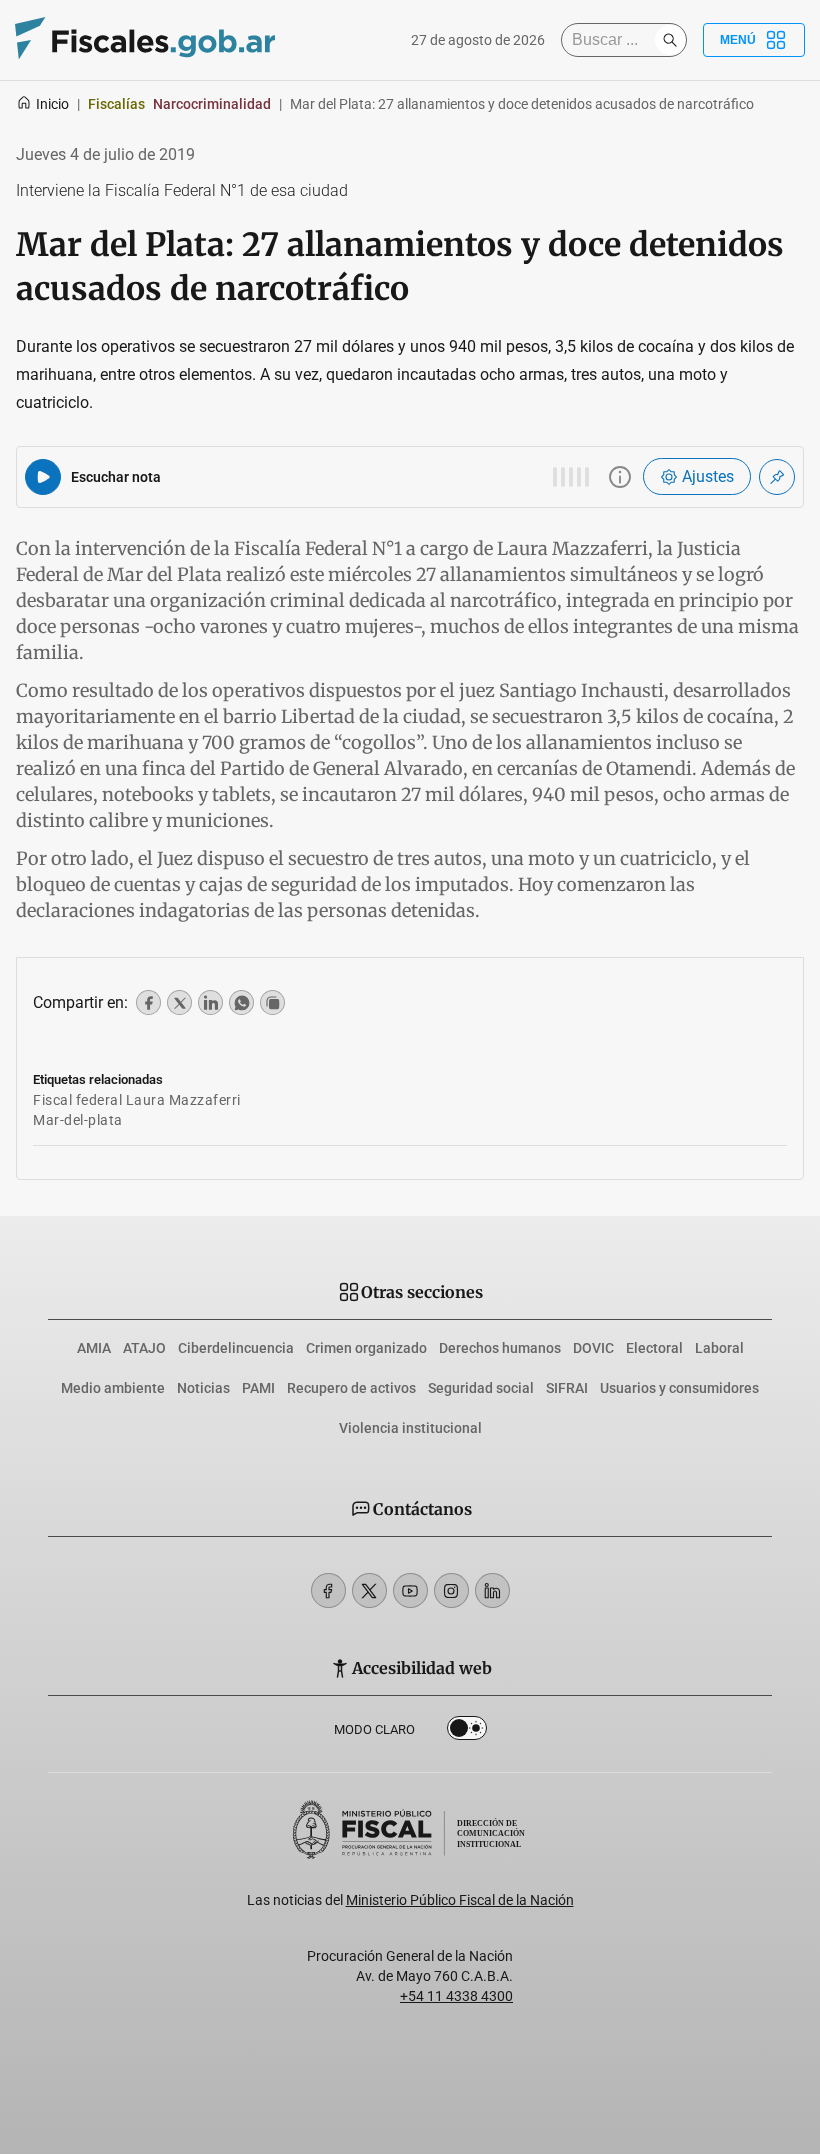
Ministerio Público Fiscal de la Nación (460, 1900)
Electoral (654, 1348)
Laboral (719, 1348)
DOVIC (593, 1348)
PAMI (258, 1388)
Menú (738, 40)
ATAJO (144, 1348)
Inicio (52, 104)
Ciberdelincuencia (236, 1348)
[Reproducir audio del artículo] (43, 477)
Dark (467, 1732)
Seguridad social (481, 1388)
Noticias (203, 1388)
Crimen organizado (366, 1348)
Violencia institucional (410, 1428)
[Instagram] (451, 1590)
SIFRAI (567, 1388)
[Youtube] (410, 1590)
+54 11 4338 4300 (456, 1996)
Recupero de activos (351, 1388)
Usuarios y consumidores (679, 1388)
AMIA (94, 1348)
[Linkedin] (492, 1590)
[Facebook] (328, 1590)
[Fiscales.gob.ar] (145, 40)
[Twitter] (369, 1590)
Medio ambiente (113, 1388)
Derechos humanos (500, 1348)
